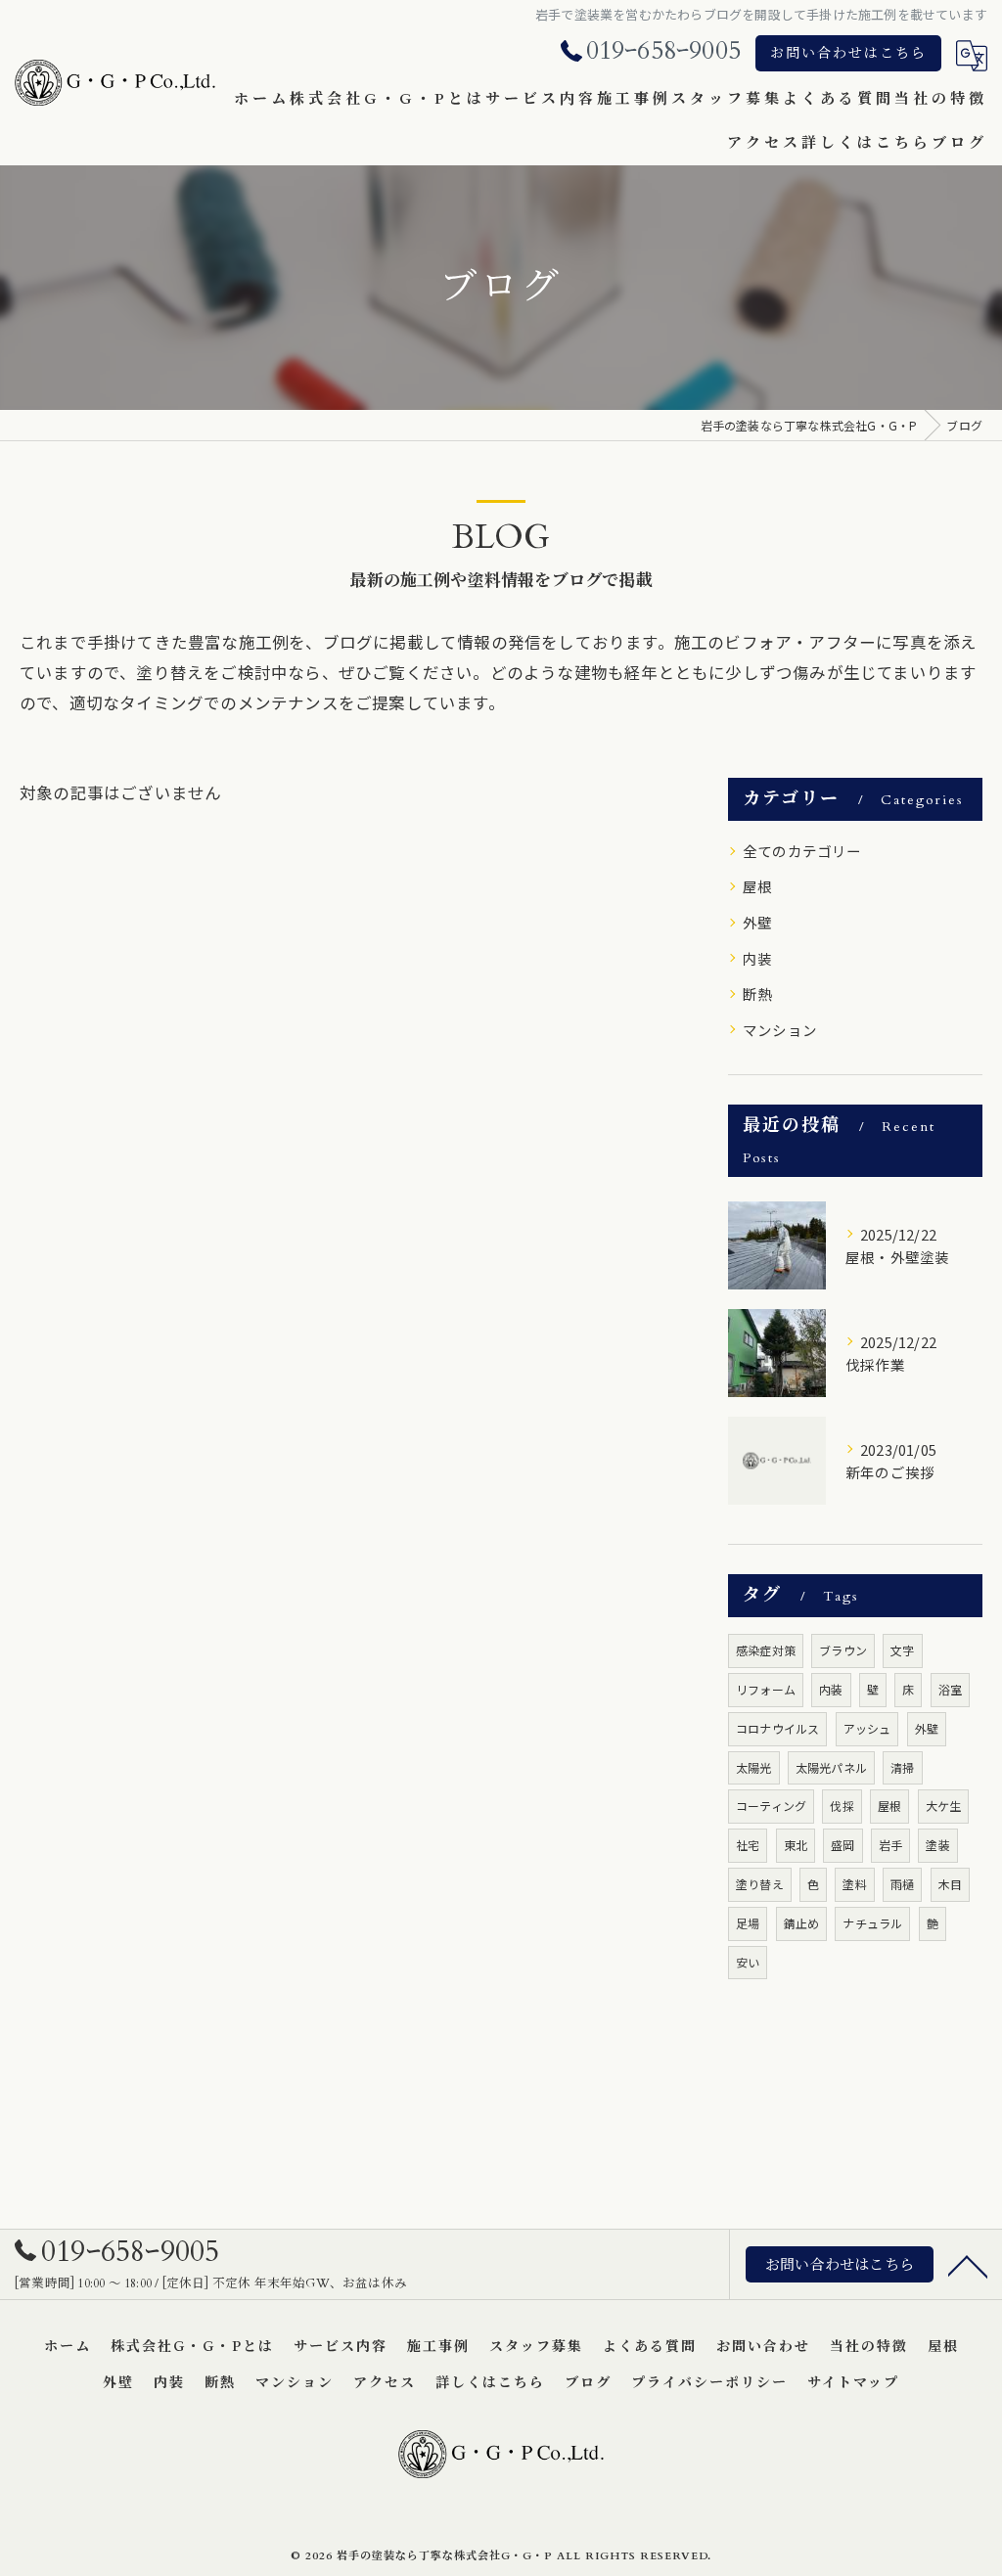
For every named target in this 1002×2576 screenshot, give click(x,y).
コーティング (771, 1806)
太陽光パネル (831, 1767)
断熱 (757, 994)
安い (748, 1962)
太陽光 (754, 1767)
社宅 (748, 1845)
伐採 (842, 1806)
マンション (780, 1030)
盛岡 (843, 1845)
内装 (757, 958)
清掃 (902, 1767)
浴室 (950, 1689)
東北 (796, 1845)
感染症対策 (766, 1650)
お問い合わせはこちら (848, 53)
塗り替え (760, 1884)
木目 (950, 1884)
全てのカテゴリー (802, 851)
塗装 (937, 1845)
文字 (902, 1650)
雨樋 (902, 1884)
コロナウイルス (777, 1728)
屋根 (757, 886)
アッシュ (867, 1728)
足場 (748, 1923)
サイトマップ (853, 2383)
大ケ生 (944, 1806)
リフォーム (766, 1689)
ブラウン (843, 1650)
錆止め (802, 1923)
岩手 (890, 1845)
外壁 (757, 922)
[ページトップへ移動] (968, 2265)
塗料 (854, 1884)
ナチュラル (872, 1923)
